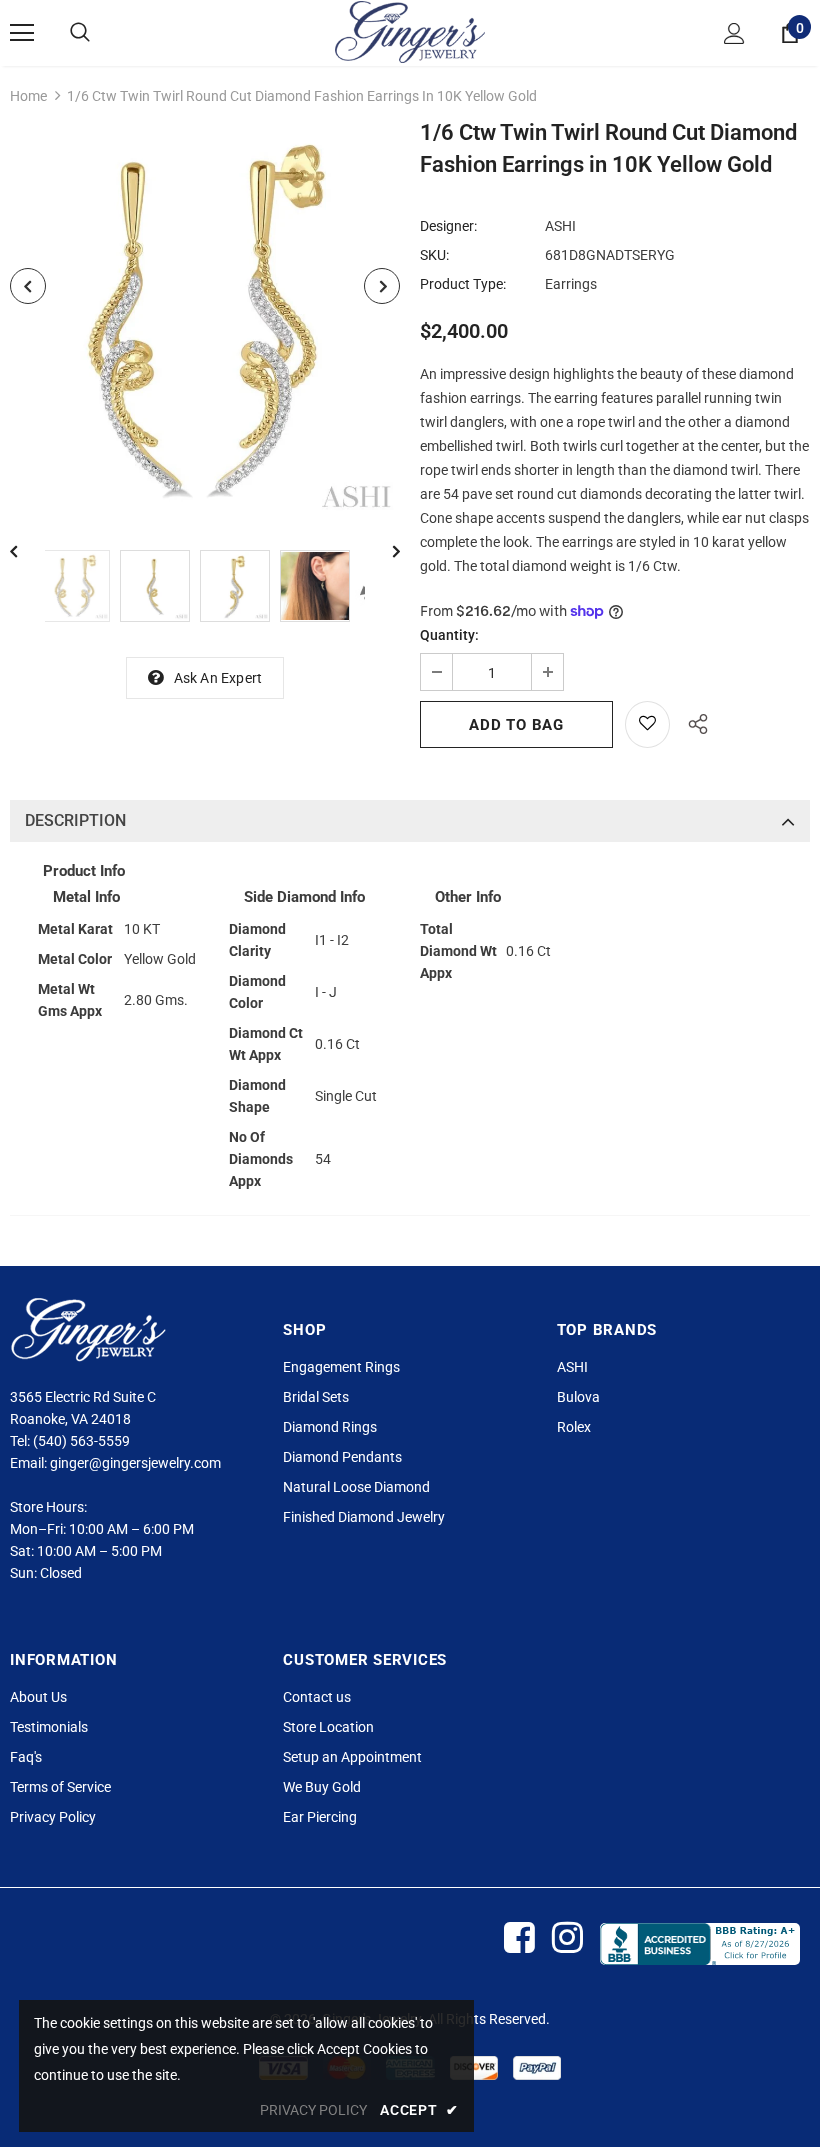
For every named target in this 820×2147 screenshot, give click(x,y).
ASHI (560, 226)
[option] (205, 322)
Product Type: (463, 284)
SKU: (434, 255)
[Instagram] (566, 1938)
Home (28, 96)
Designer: (448, 226)
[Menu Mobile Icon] (22, 33)
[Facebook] (518, 1938)
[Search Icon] (80, 33)
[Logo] (410, 32)
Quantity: (449, 635)
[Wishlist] (647, 724)
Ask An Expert (218, 678)
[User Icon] (734, 33)
